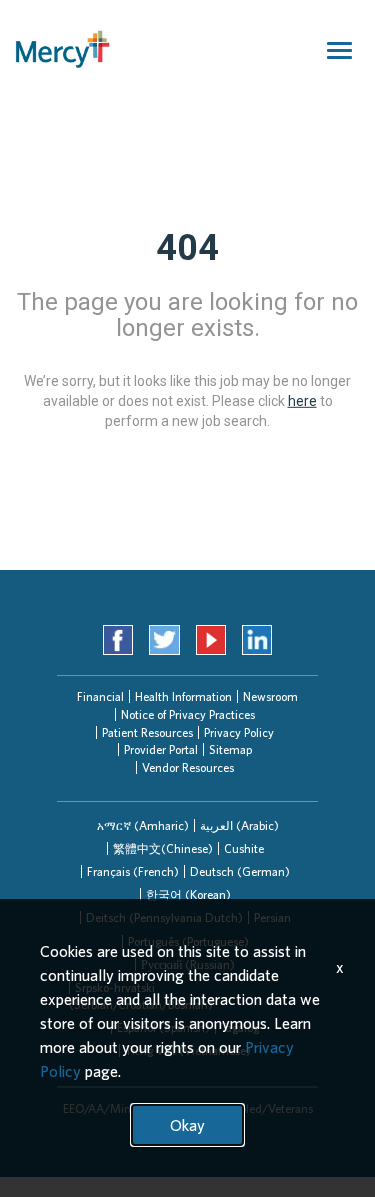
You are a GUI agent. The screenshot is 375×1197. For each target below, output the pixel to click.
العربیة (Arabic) (239, 825)
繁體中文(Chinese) (163, 848)
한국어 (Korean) (188, 894)
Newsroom (270, 696)
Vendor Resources (188, 767)
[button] (143, 825)
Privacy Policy (239, 732)
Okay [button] (187, 1125)
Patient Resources (147, 732)
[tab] (143, 825)
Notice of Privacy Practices (188, 714)
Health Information (183, 696)
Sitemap (230, 749)
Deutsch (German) (240, 871)
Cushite (244, 848)
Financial (100, 696)
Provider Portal (161, 749)
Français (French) (133, 871)
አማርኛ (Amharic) (143, 825)
